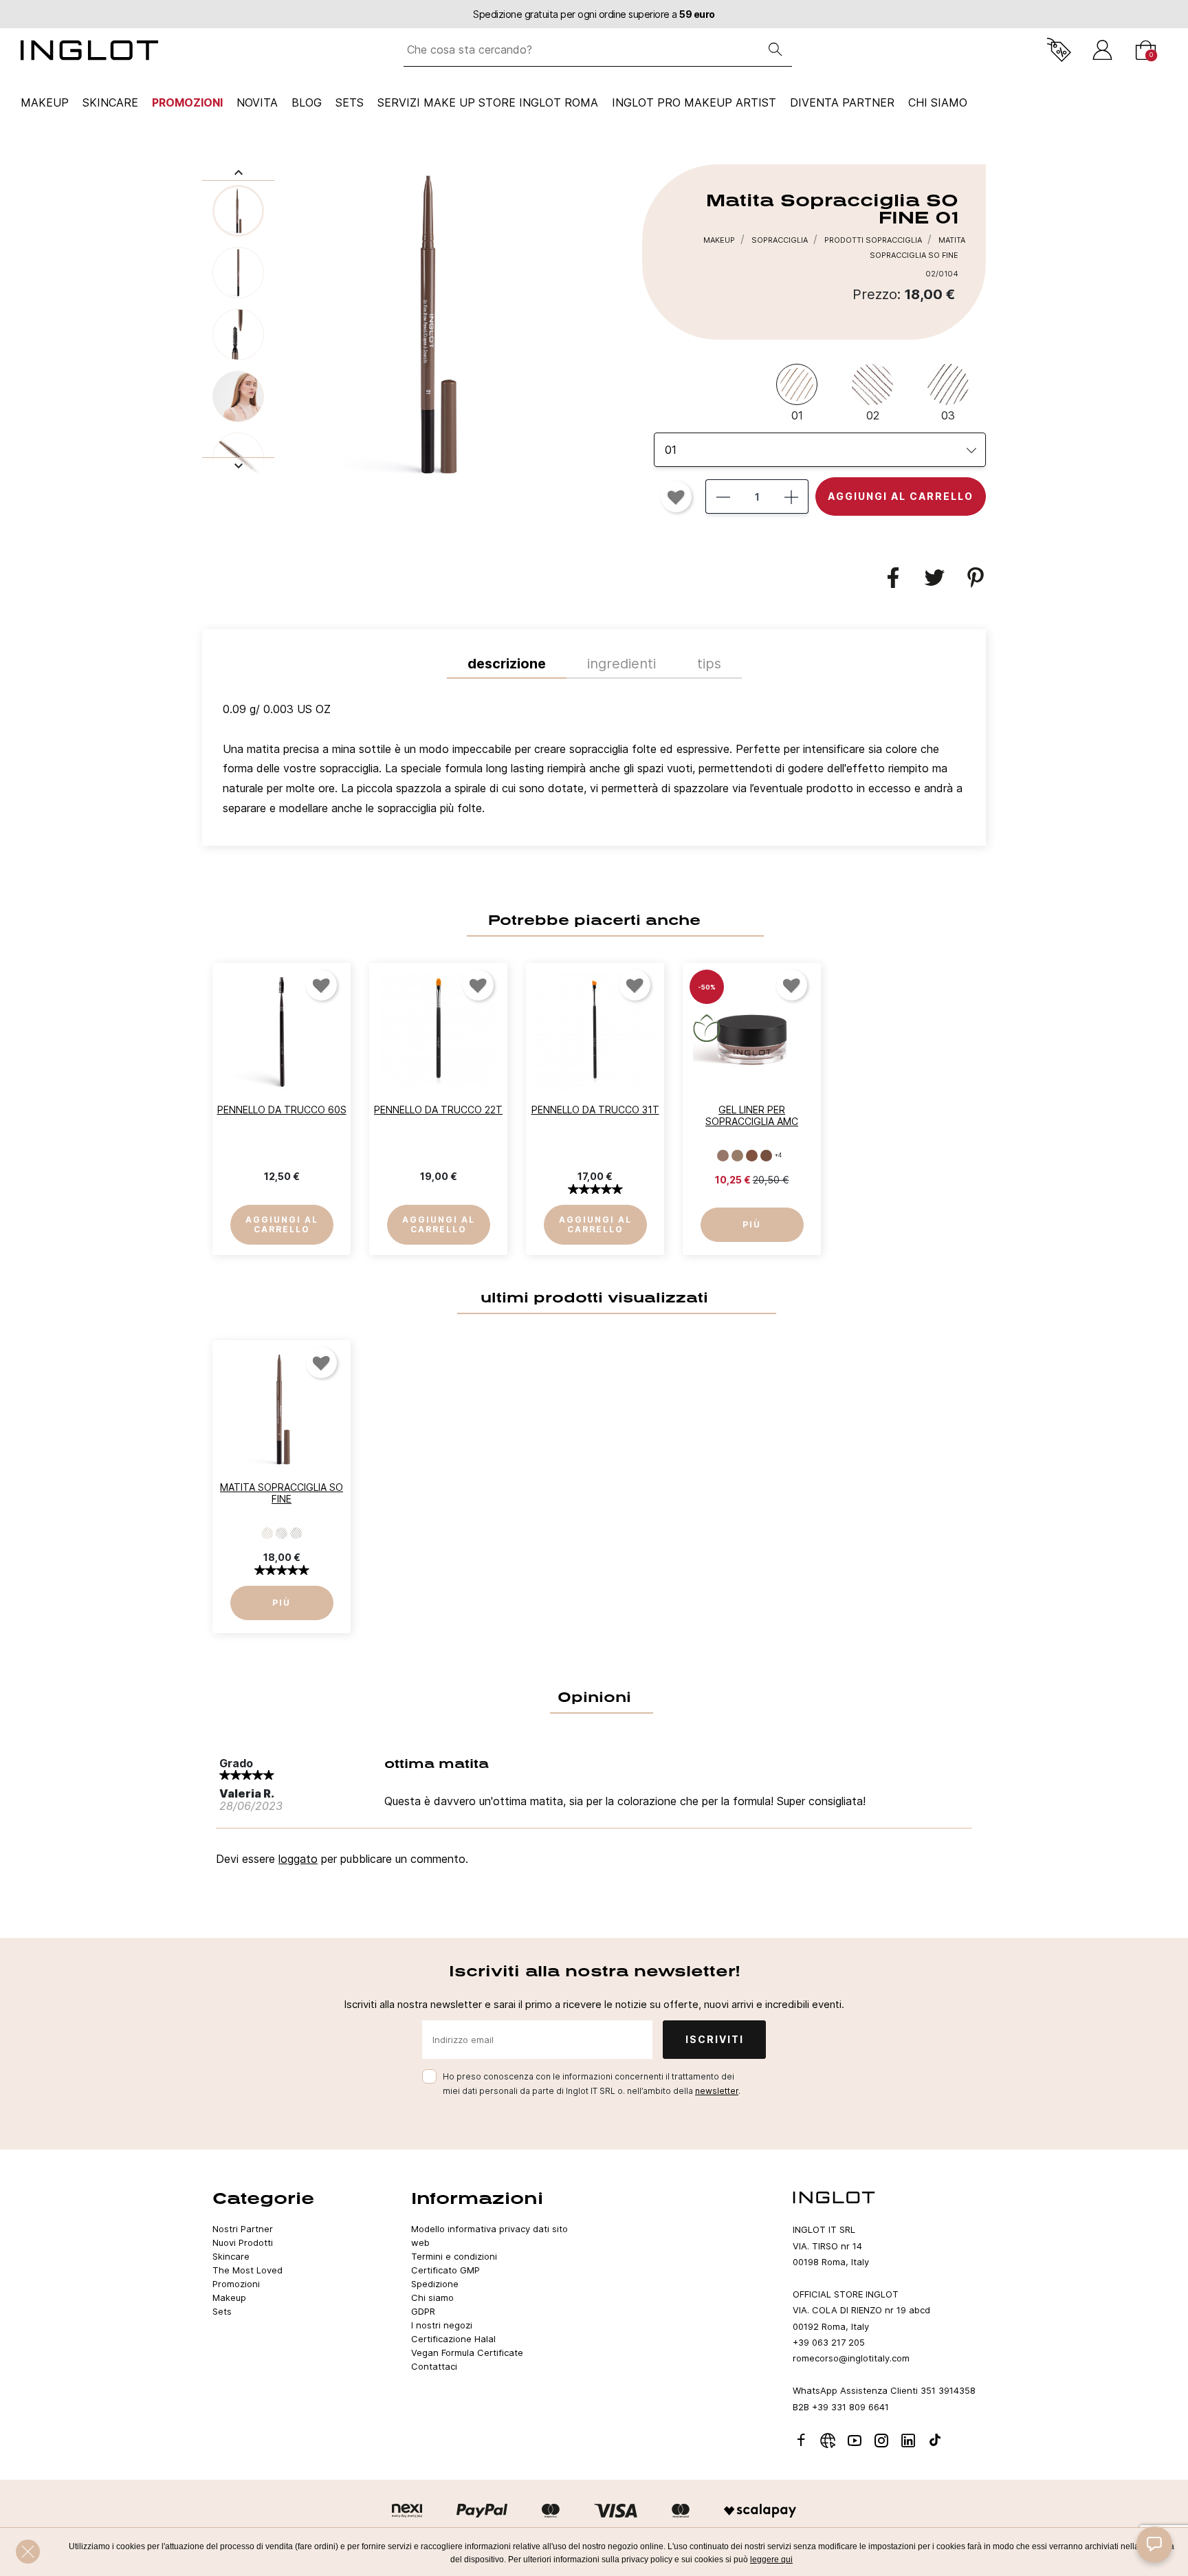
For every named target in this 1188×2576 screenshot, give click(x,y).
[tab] (594, 762)
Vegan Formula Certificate (467, 2353)
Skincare (110, 102)
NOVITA (257, 102)
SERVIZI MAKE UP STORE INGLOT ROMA (488, 102)
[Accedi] (1102, 50)
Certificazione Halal (453, 2339)
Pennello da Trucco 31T (595, 1110)
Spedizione (435, 2284)
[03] (296, 1533)
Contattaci (434, 2366)
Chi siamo (432, 2297)
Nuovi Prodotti (243, 2242)
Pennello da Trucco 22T (438, 1110)
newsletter (717, 2091)
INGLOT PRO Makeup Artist (694, 102)
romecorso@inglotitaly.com (851, 2358)
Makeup (45, 102)
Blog (307, 102)
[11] (723, 1155)
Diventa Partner (842, 102)
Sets (350, 102)
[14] (752, 1155)
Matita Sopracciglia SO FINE (282, 1493)
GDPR (423, 2311)
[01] (267, 1533)
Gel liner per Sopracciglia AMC (752, 1115)
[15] (766, 1155)
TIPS (709, 664)
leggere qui (771, 2559)
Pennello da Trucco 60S (282, 1110)
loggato (298, 1859)
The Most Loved (247, 2270)
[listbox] (820, 450)
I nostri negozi (442, 2325)
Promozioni (187, 102)
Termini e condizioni (454, 2256)
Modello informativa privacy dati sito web (489, 2236)
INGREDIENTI (621, 664)
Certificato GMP (445, 2270)
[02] (282, 1533)
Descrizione (507, 664)
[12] (737, 1155)
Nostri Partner (243, 2229)
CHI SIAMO (938, 102)
